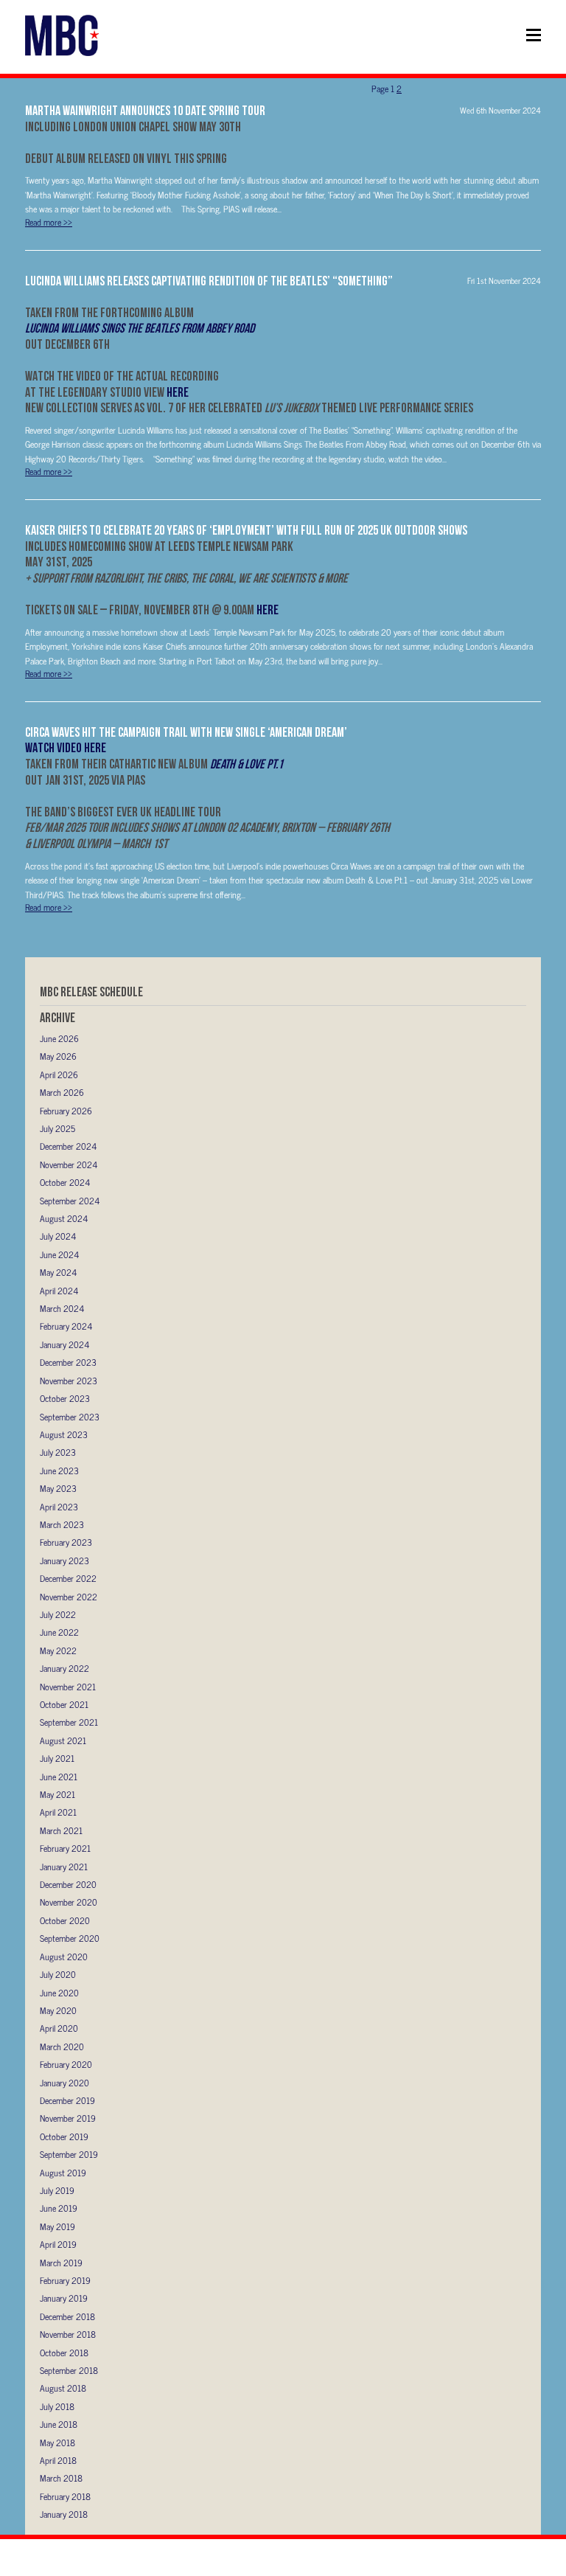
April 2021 (58, 1812)
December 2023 (68, 1362)
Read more (49, 222)
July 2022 (58, 1614)
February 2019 (65, 2280)
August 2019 (63, 2173)
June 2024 (59, 1254)
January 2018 (64, 2514)
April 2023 (59, 1507)
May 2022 (58, 1650)
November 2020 (69, 1902)
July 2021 (57, 1758)
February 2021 (65, 1848)
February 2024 (66, 1326)
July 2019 (57, 2190)
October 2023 (65, 1398)
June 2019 (59, 2208)
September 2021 (69, 1722)
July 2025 (57, 1128)
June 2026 (59, 1038)
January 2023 (64, 1560)
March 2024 (62, 1308)
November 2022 (69, 1597)
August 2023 (64, 1434)
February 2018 (65, 2496)
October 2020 (65, 1920)
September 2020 (70, 1938)
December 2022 (68, 1578)
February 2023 (66, 1542)
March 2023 (62, 1524)
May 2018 (57, 2443)
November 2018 (68, 2334)
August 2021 (63, 1740)
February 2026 (66, 1111)
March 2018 (61, 2478)
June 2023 (59, 1471)
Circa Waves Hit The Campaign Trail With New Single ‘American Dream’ (186, 732)
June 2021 (59, 1777)
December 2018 (67, 2316)
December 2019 (67, 2100)
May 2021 (57, 1794)
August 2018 (63, 2388)
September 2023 (70, 1417)
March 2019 (61, 2263)
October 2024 (65, 1182)
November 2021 (68, 1687)
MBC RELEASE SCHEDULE (91, 992)
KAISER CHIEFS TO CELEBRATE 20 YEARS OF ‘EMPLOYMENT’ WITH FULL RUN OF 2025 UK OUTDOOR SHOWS (246, 530)
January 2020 (64, 2083)
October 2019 (64, 2136)
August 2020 (64, 1957)
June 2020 (59, 1993)
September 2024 (70, 1201)
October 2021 (64, 1704)
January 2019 (64, 2298)
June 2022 (59, 1632)
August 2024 (64, 1218)
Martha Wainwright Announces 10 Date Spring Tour (145, 110)
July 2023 (58, 1452)
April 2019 (58, 2244)
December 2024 (68, 1146)
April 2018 (58, 2460)
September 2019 (69, 2154)
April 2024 (59, 1291)
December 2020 (68, 1884)
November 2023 (69, 1381)
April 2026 (59, 1075)
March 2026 (62, 1092)
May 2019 (57, 2226)
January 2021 (64, 1867)
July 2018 (57, 2406)
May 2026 (58, 1056)
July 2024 (58, 1236)
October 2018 (64, 2353)
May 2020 (58, 2010)
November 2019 (68, 2118)
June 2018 (59, 2424)
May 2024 (58, 1272)
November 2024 (69, 1164)
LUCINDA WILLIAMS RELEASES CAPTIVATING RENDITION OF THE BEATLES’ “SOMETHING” (209, 281)
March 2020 (62, 2046)
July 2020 (58, 1974)
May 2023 (58, 1488)
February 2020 (66, 2064)
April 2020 (59, 2028)
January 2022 (64, 1668)
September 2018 (69, 2370)
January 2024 (64, 1344)
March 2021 (61, 1830)
